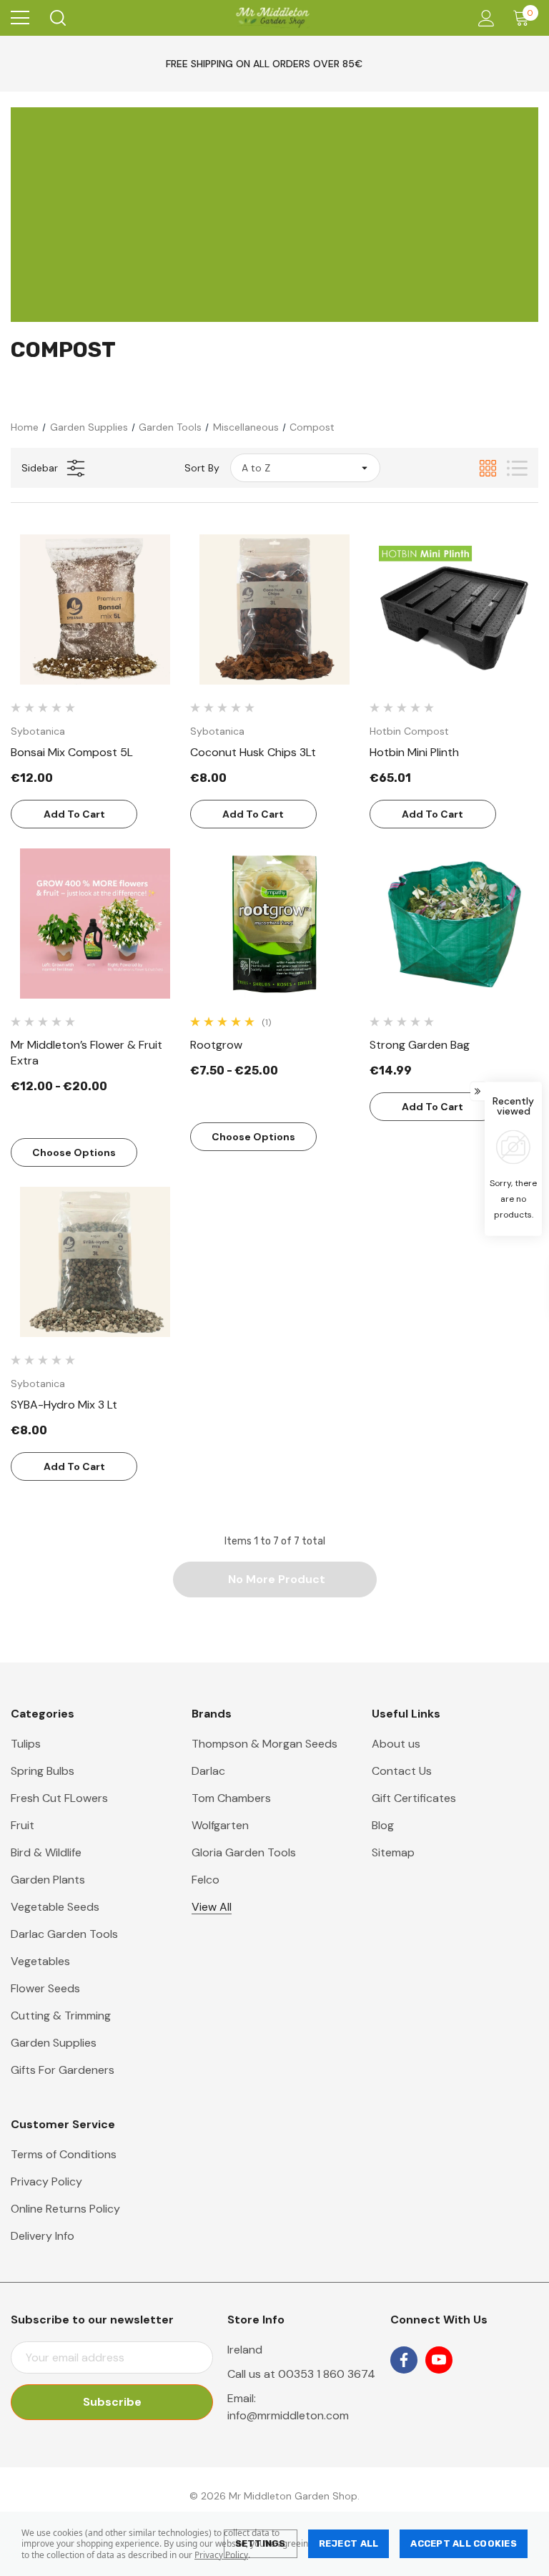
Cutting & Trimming (61, 2016)
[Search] (57, 18)
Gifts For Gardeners (63, 2070)
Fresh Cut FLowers (59, 1798)
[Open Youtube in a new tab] (439, 2360)
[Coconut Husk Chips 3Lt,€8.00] (274, 609)
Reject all (349, 2543)
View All (212, 1907)
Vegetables (40, 1961)
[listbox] (305, 468)
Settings (261, 2543)
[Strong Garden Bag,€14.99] (454, 924)
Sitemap (393, 1852)
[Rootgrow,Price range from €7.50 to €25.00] (274, 924)
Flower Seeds (45, 1988)
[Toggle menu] (20, 18)
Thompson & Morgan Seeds (264, 1744)
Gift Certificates (414, 1798)
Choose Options (74, 1152)
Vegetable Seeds (55, 1907)
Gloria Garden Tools (244, 1852)
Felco (206, 1880)
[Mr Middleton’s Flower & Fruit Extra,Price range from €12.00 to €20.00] (95, 924)
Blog (383, 1825)
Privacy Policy (221, 2555)
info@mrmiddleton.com (288, 2415)
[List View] (517, 468)
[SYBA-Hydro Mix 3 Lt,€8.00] (95, 1262)
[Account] (484, 18)
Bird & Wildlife (46, 1852)
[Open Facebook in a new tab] (404, 2360)
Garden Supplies (54, 2043)
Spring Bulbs (43, 1771)
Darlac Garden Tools (64, 1934)
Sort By (202, 468)
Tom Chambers (231, 1798)
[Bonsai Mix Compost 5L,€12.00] (95, 609)
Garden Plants (48, 1880)
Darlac (208, 1771)
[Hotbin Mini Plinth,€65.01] (454, 609)
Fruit (23, 1825)
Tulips (26, 1744)
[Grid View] (488, 468)
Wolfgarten (220, 1825)
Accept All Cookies (464, 2543)
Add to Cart (74, 814)
